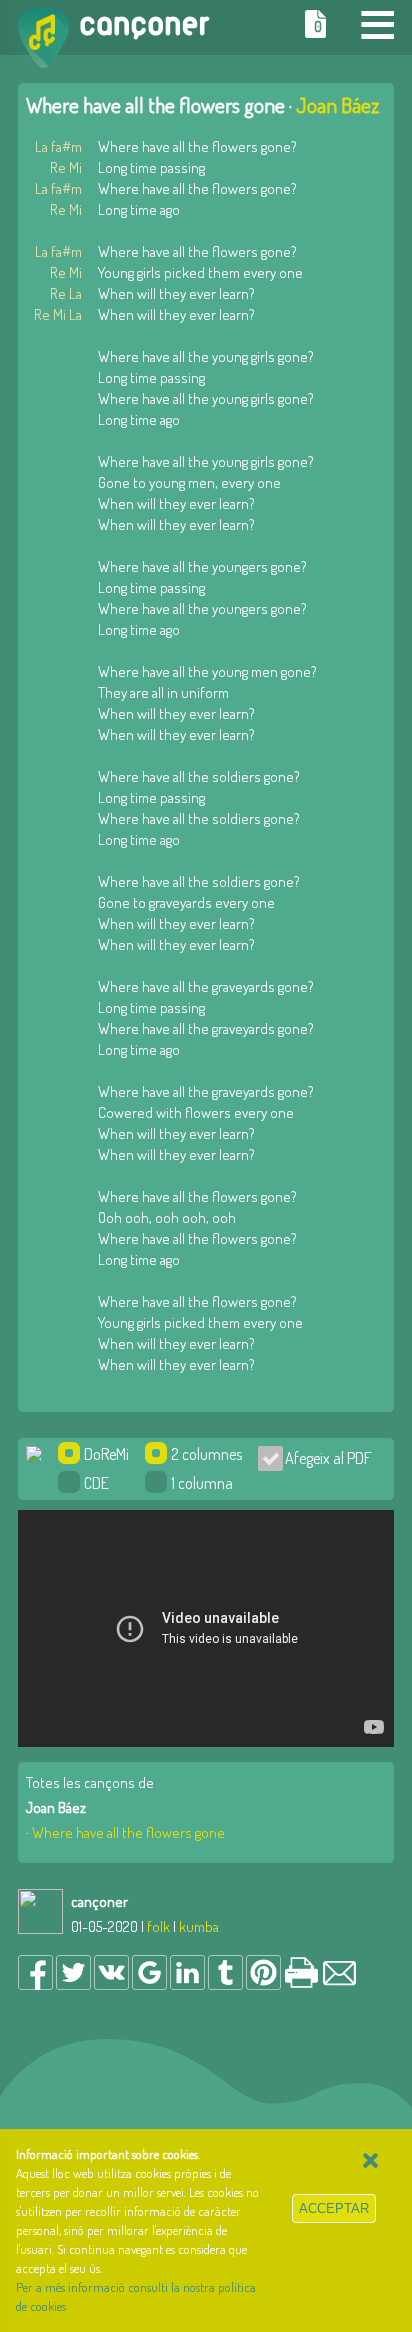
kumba (199, 1926)
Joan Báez (337, 104)
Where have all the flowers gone (128, 1832)
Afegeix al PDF (322, 1458)
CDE (96, 1483)
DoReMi (106, 1454)
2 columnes (206, 1454)
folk (158, 1926)
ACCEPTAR (334, 2208)
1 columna (202, 1483)
